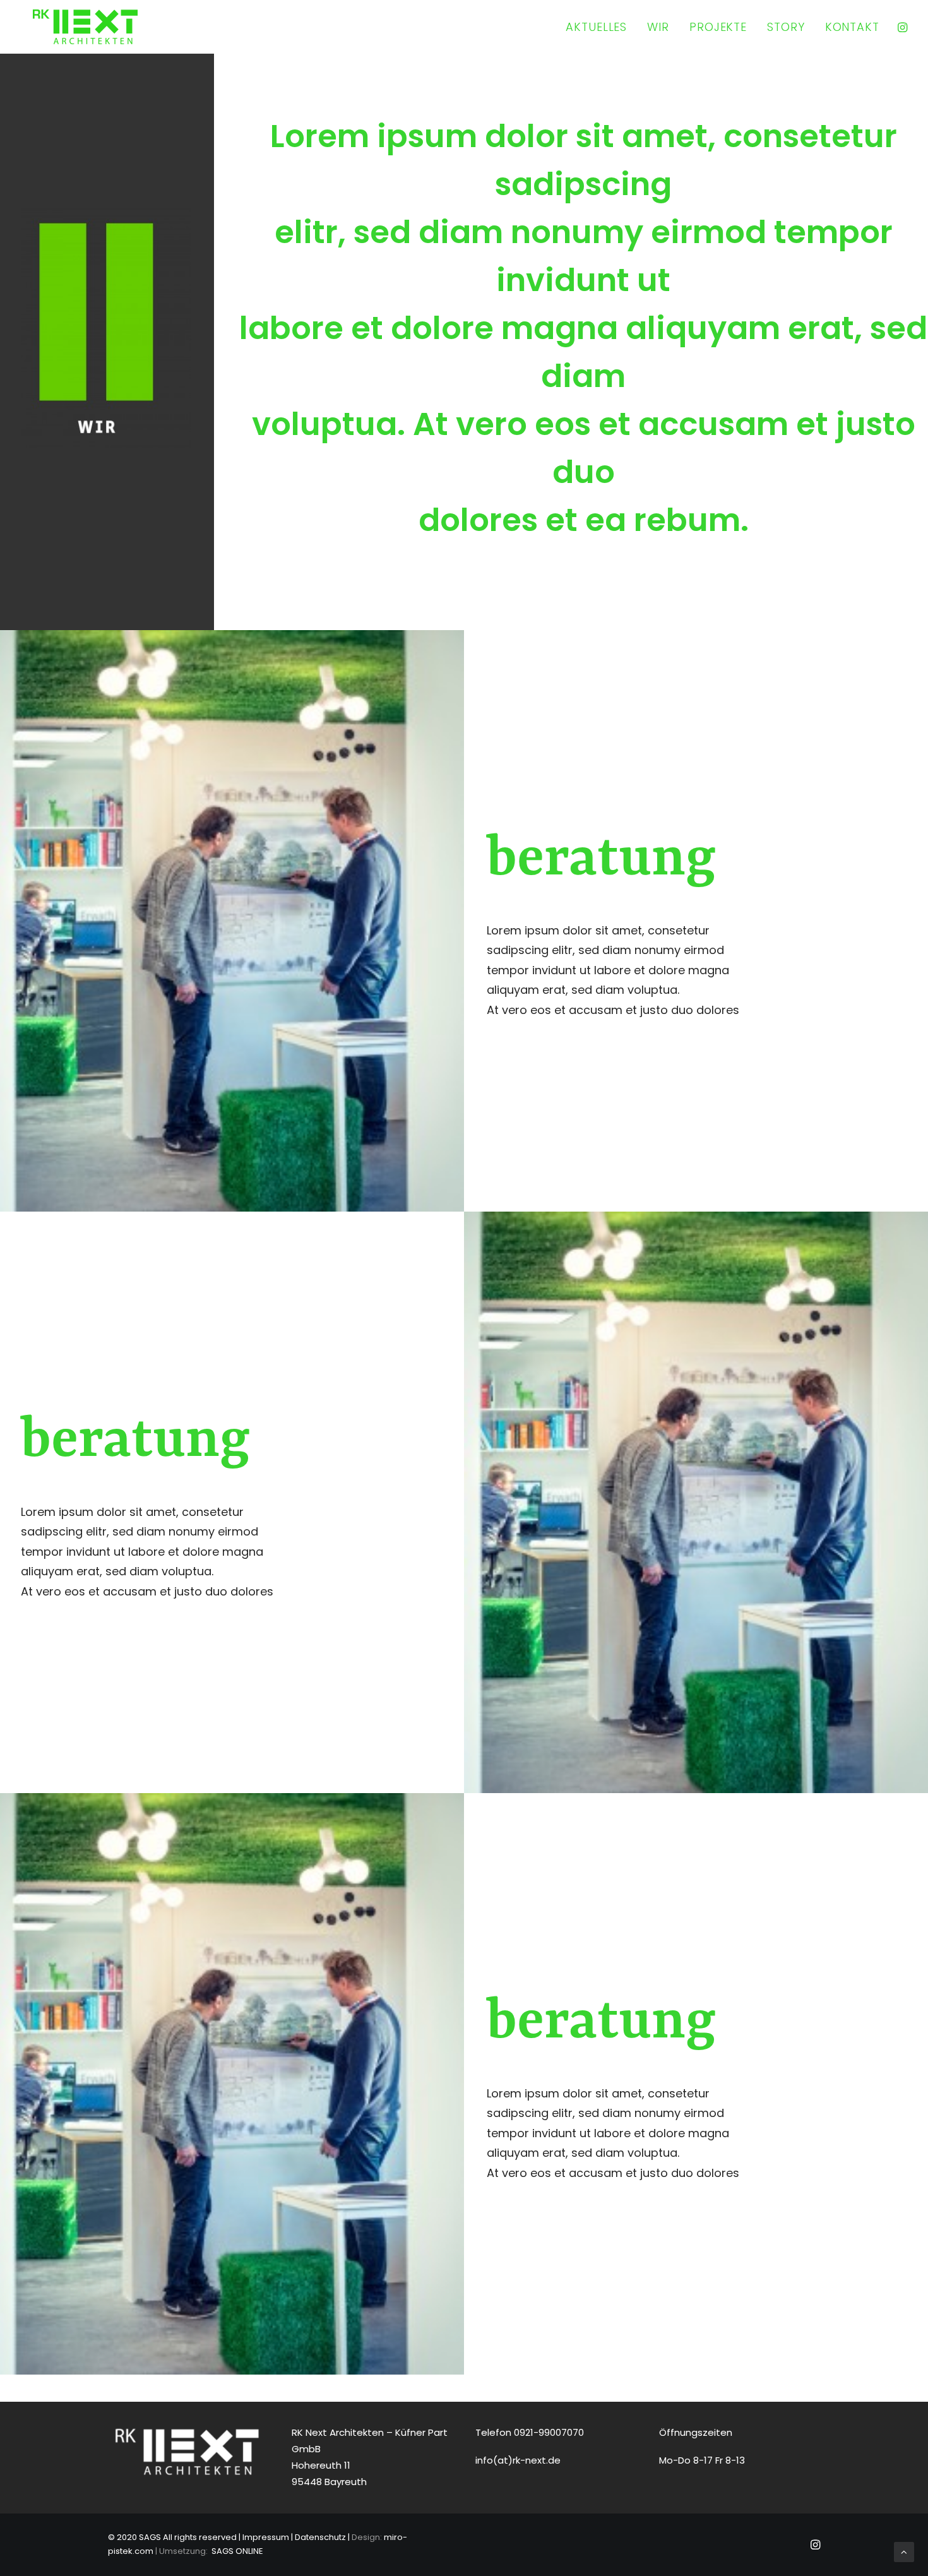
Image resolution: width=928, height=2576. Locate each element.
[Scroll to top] (904, 2551)
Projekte (718, 27)
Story (786, 27)
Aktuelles (596, 27)
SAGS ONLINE (237, 2551)
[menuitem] (596, 27)
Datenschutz (320, 2537)
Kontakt (852, 27)
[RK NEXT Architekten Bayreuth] (85, 27)
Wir (658, 27)
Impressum (266, 2537)
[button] (901, 27)
